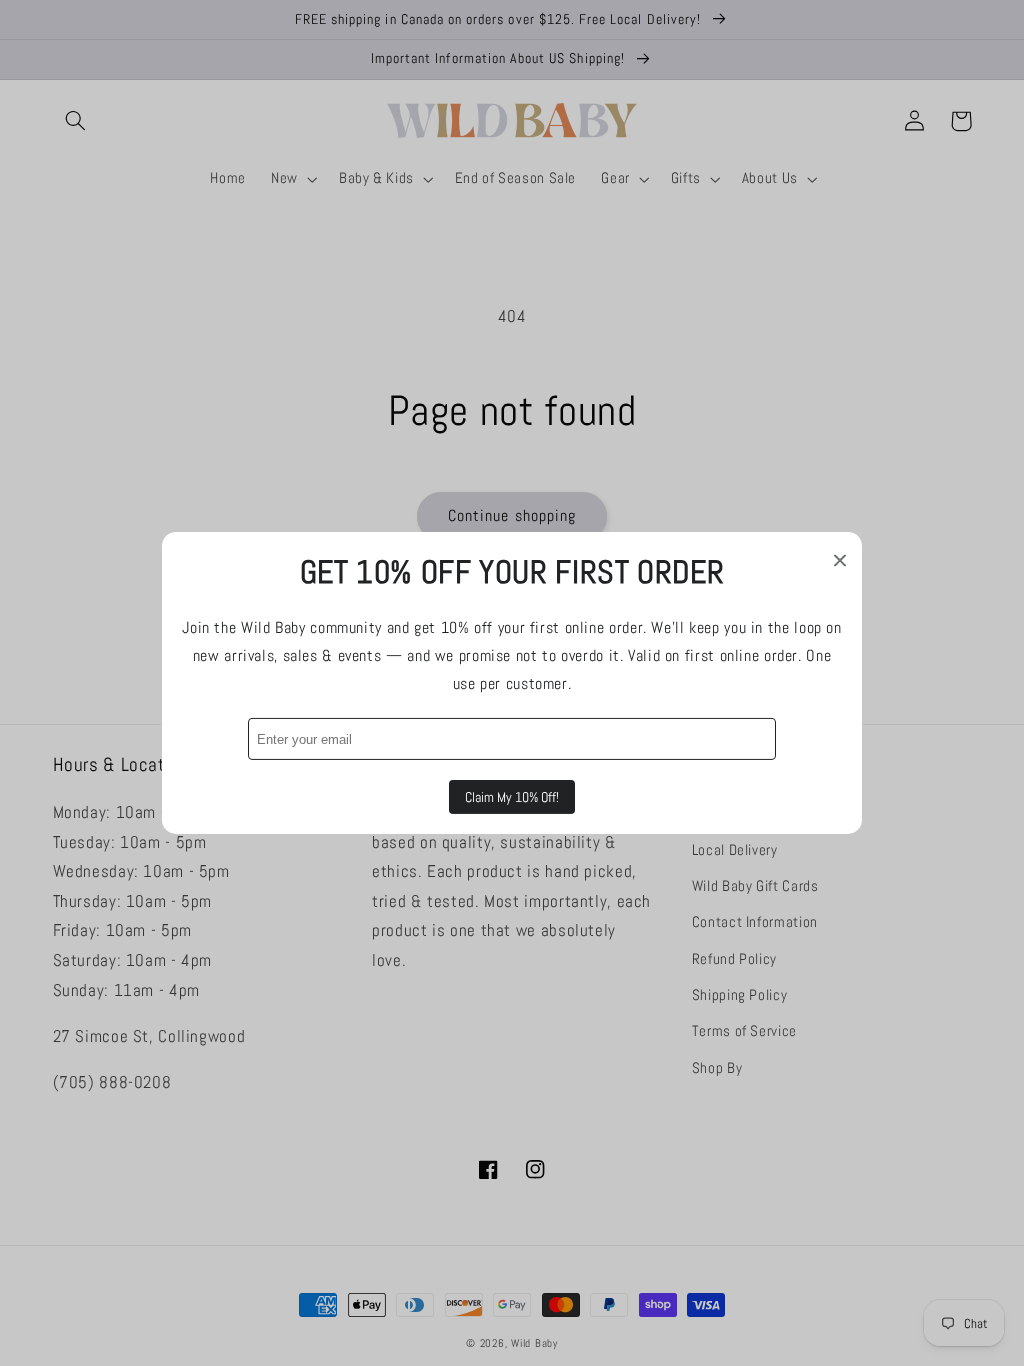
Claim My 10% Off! (512, 797)
